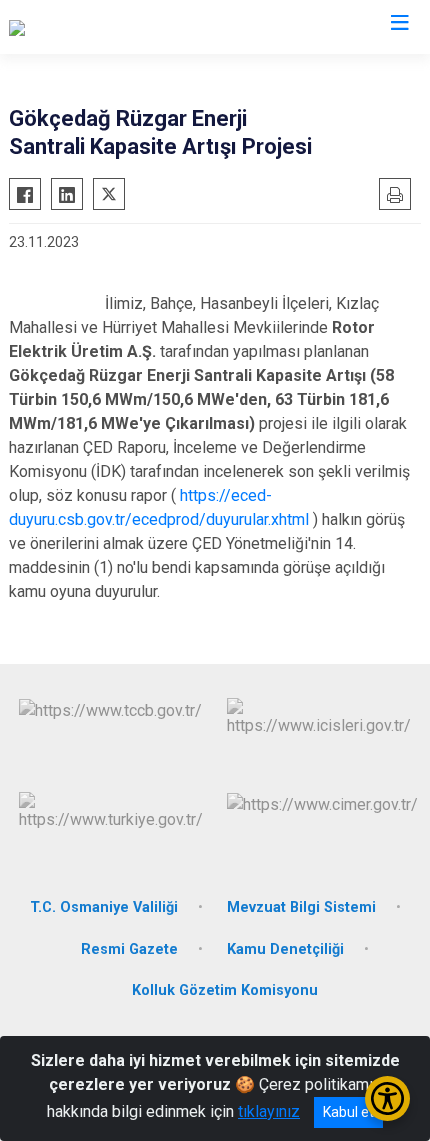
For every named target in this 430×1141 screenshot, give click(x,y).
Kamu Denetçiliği (285, 949)
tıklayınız (269, 1111)
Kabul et (348, 1112)
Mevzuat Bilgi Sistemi (301, 907)
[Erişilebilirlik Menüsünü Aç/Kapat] (387, 1098)
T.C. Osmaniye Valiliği (104, 907)
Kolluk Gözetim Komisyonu (225, 990)
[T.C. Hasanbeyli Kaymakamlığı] (112, 27)
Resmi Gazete (129, 949)
